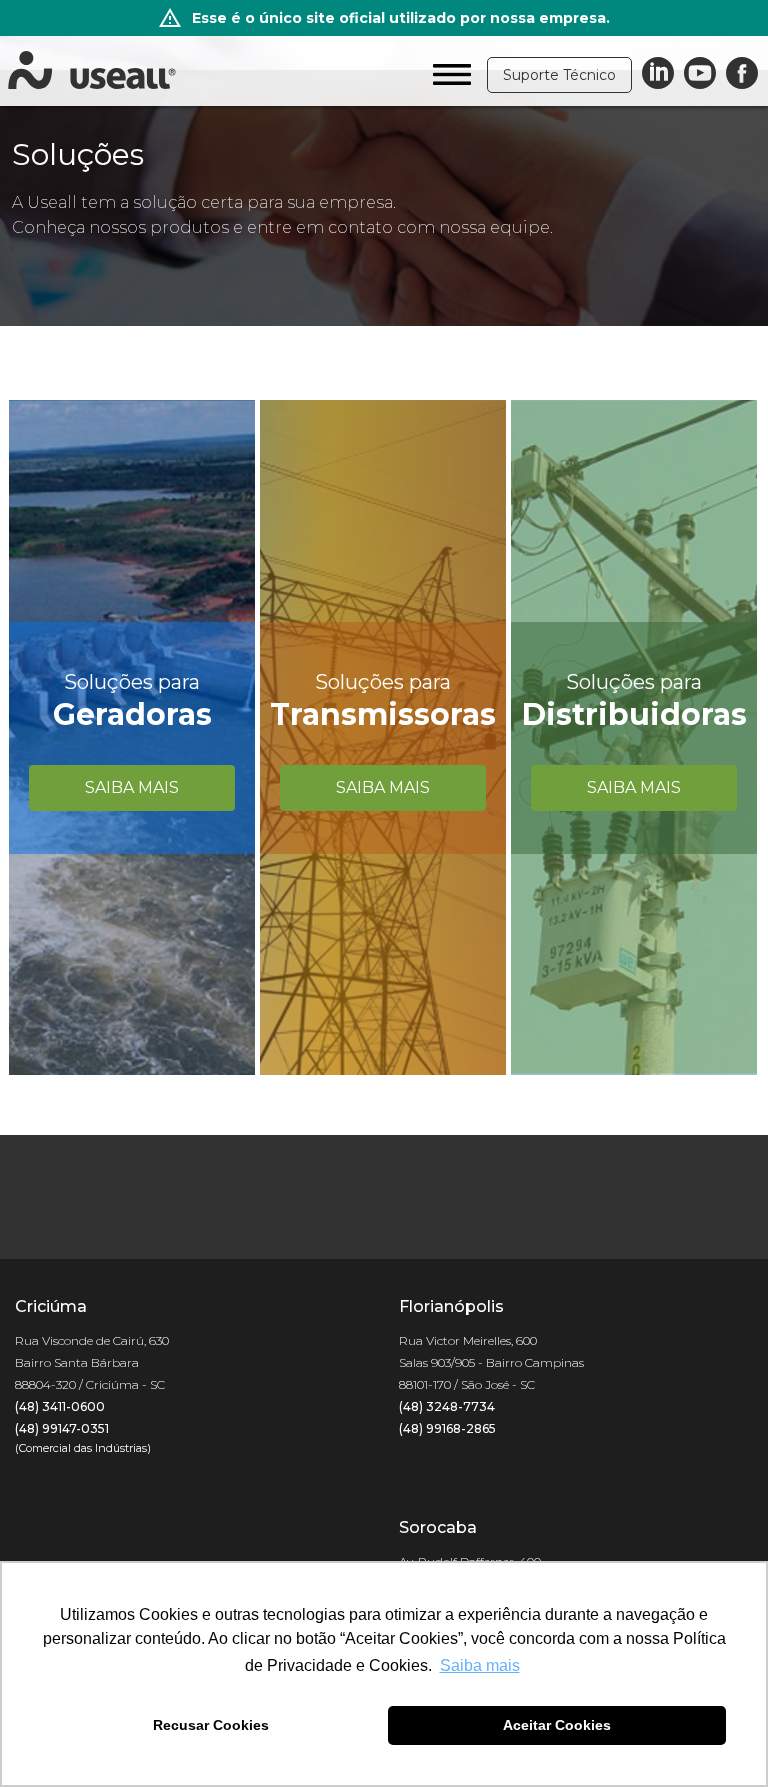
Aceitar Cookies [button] (557, 1725)
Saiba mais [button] (480, 1665)
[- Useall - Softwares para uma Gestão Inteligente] (92, 71)
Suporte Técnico (559, 75)
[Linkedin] (658, 74)
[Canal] (700, 74)
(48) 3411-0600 (60, 1406)
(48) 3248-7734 (447, 1406)
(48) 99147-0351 (62, 1428)
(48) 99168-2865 (447, 1428)
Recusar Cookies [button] (211, 1725)
